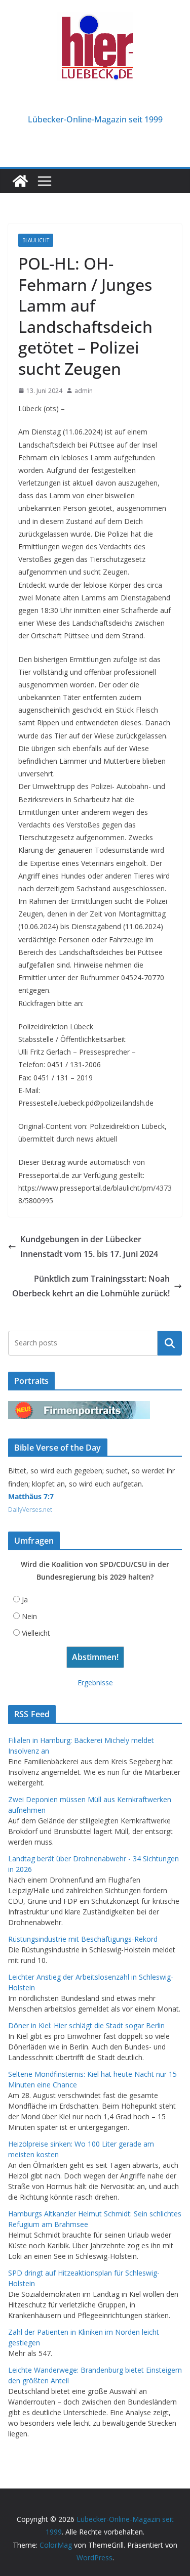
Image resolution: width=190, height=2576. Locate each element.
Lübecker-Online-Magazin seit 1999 (95, 119)
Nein (29, 1616)
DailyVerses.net (30, 1510)
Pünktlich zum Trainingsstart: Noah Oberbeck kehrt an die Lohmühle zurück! (91, 1286)
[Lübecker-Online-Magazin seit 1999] (20, 181)
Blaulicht (36, 240)
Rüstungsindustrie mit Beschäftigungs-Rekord (83, 1939)
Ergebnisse (95, 1683)
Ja (25, 1600)
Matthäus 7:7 (31, 1496)
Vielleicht (36, 1633)
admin (84, 391)
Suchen (170, 1343)
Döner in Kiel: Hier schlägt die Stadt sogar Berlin (86, 2025)
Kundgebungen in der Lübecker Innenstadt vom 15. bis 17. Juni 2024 (89, 1247)
